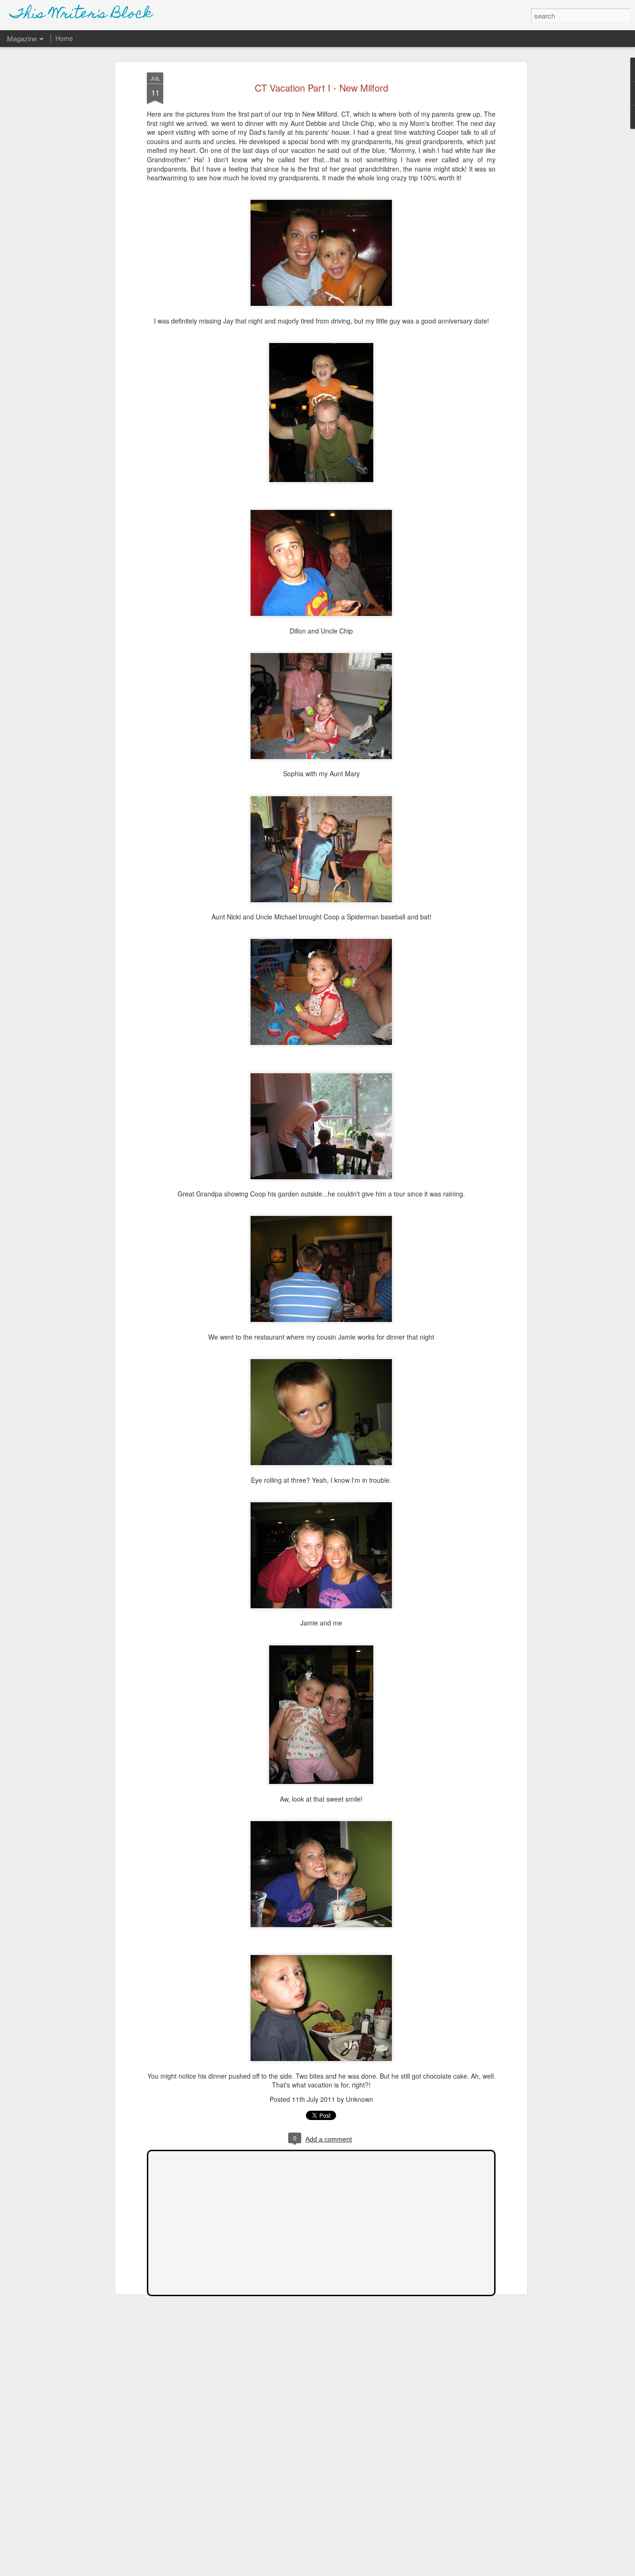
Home (64, 38)
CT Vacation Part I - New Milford (321, 88)
